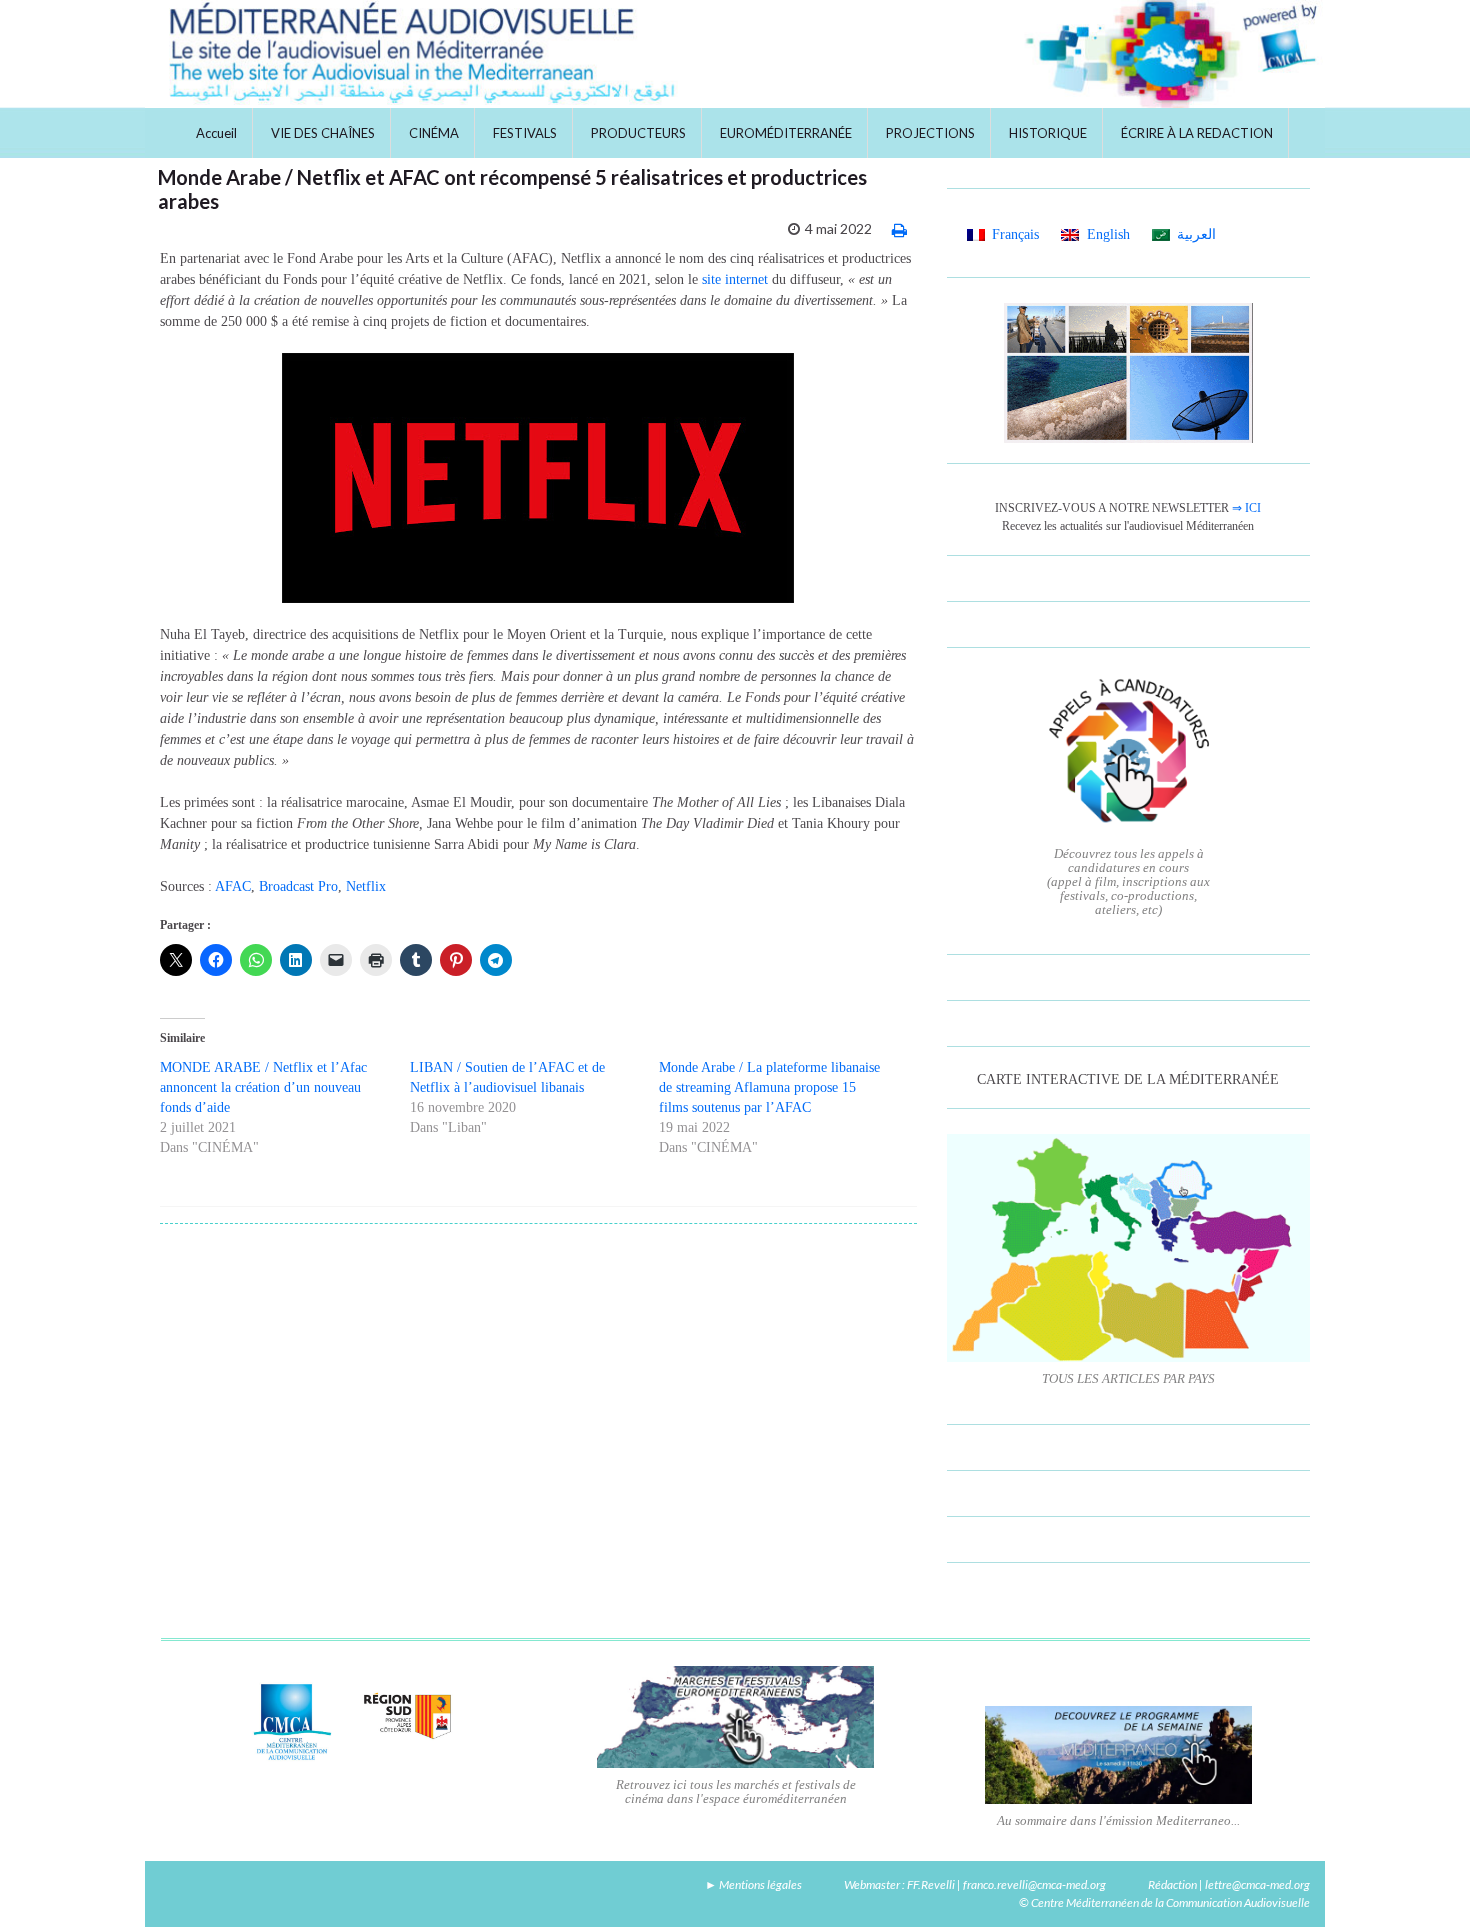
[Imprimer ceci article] (899, 229)
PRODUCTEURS (638, 133)
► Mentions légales (753, 1884)
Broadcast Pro (298, 886)
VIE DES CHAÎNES (323, 133)
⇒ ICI (1246, 508)
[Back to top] (1425, 1882)
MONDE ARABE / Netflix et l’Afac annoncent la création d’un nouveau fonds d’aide (263, 1087)
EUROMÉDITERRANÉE (786, 133)
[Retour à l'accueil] (735, 54)
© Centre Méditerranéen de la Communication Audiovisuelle (1164, 1902)
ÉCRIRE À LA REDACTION (1197, 133)
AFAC (233, 886)
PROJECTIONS (930, 133)
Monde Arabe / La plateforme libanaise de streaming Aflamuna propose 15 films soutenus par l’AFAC (769, 1087)
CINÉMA (434, 133)
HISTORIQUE (1048, 133)
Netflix (366, 886)
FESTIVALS (525, 133)
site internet (735, 279)
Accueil (216, 133)
